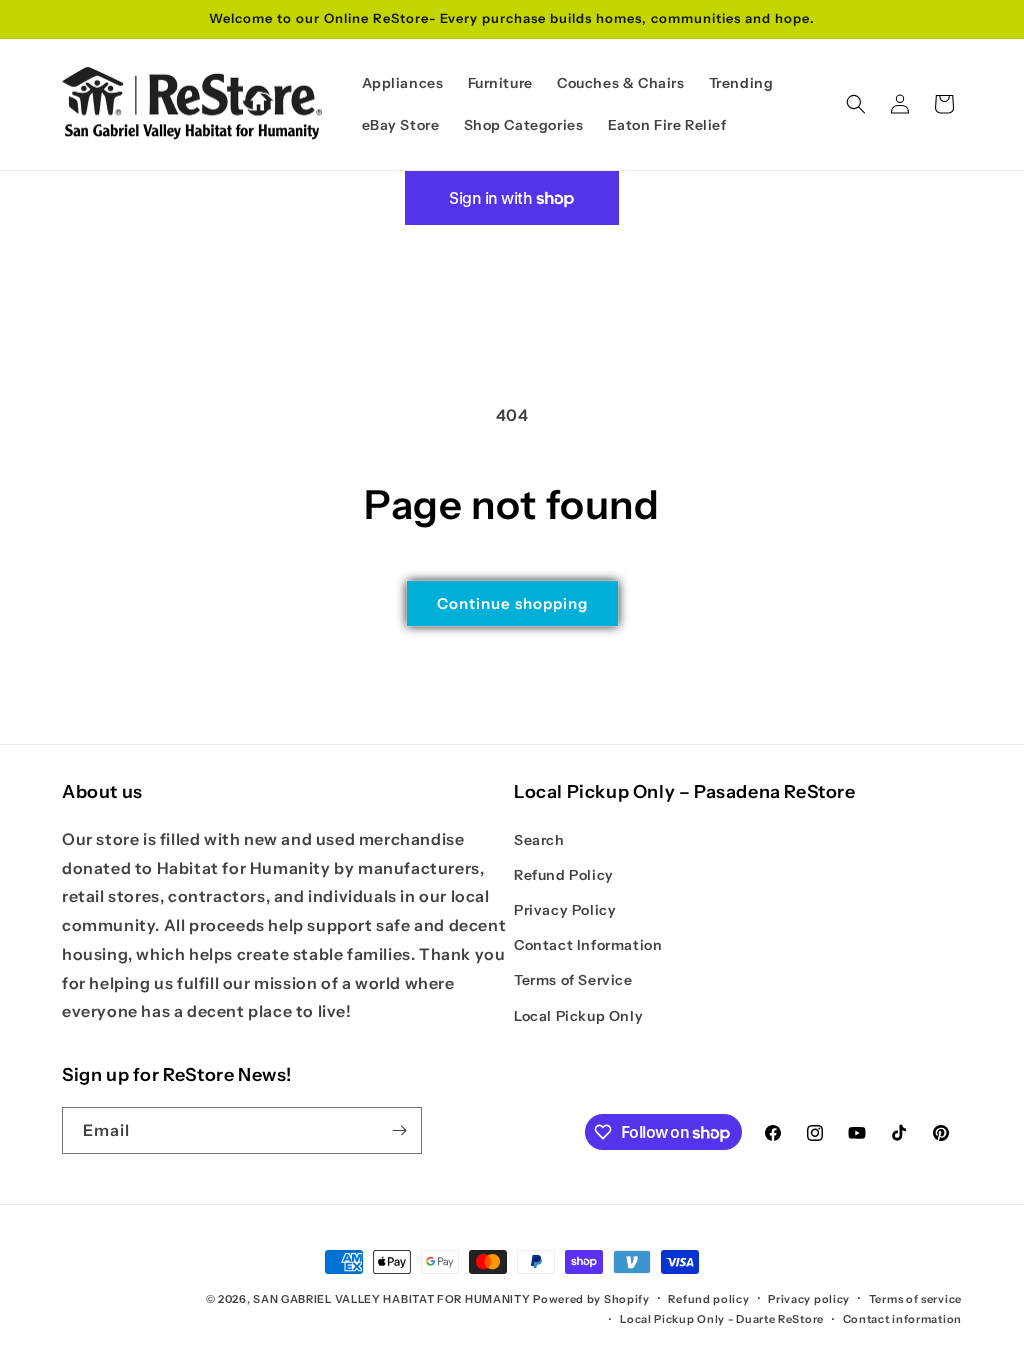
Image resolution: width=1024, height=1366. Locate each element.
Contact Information (588, 945)
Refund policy (708, 1299)
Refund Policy (564, 875)
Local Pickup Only (578, 1016)
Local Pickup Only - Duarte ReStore (722, 1319)
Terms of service (915, 1299)
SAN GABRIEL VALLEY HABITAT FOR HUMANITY (391, 1299)
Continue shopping (512, 603)
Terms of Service (573, 980)
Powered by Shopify (591, 1299)
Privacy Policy (565, 910)
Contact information (902, 1319)
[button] (856, 104)
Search (539, 840)
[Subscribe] (399, 1130)
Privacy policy (809, 1299)
